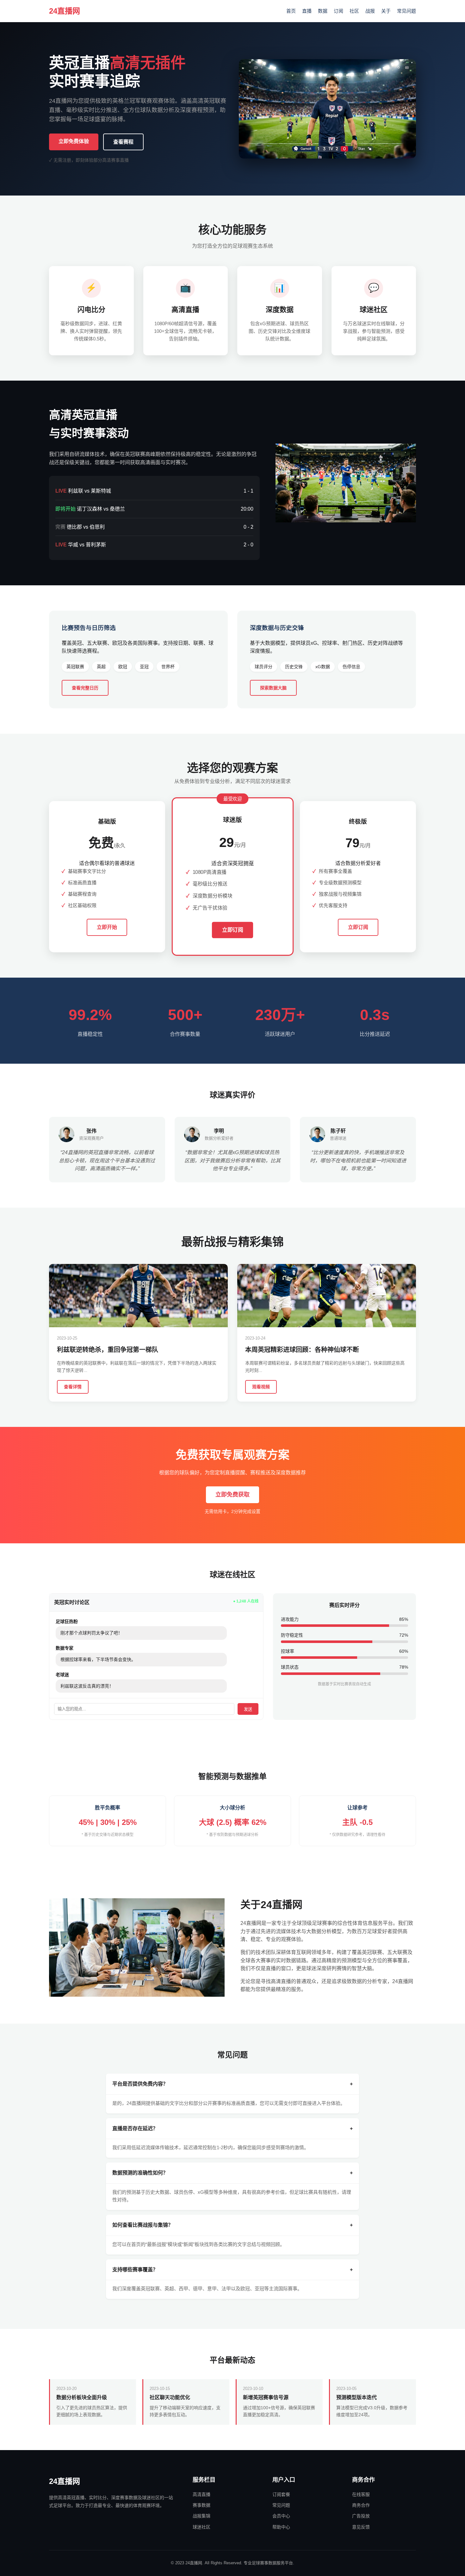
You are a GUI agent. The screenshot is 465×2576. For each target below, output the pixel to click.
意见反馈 (361, 2527)
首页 (291, 11)
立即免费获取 (232, 1495)
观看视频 (261, 1387)
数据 (323, 11)
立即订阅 (232, 930)
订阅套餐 (281, 2494)
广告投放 (361, 2516)
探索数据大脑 (273, 688)
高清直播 (201, 2494)
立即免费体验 (74, 141)
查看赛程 (123, 142)
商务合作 (361, 2505)
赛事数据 (201, 2505)
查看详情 (73, 1387)
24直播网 (65, 11)
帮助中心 (281, 2527)
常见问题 (406, 11)
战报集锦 (201, 2516)
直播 (307, 11)
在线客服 (361, 2494)
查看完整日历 (85, 688)
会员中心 (281, 2516)
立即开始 (107, 927)
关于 (386, 11)
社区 (354, 11)
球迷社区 (201, 2527)
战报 (370, 11)
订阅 (338, 11)
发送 (248, 1709)
